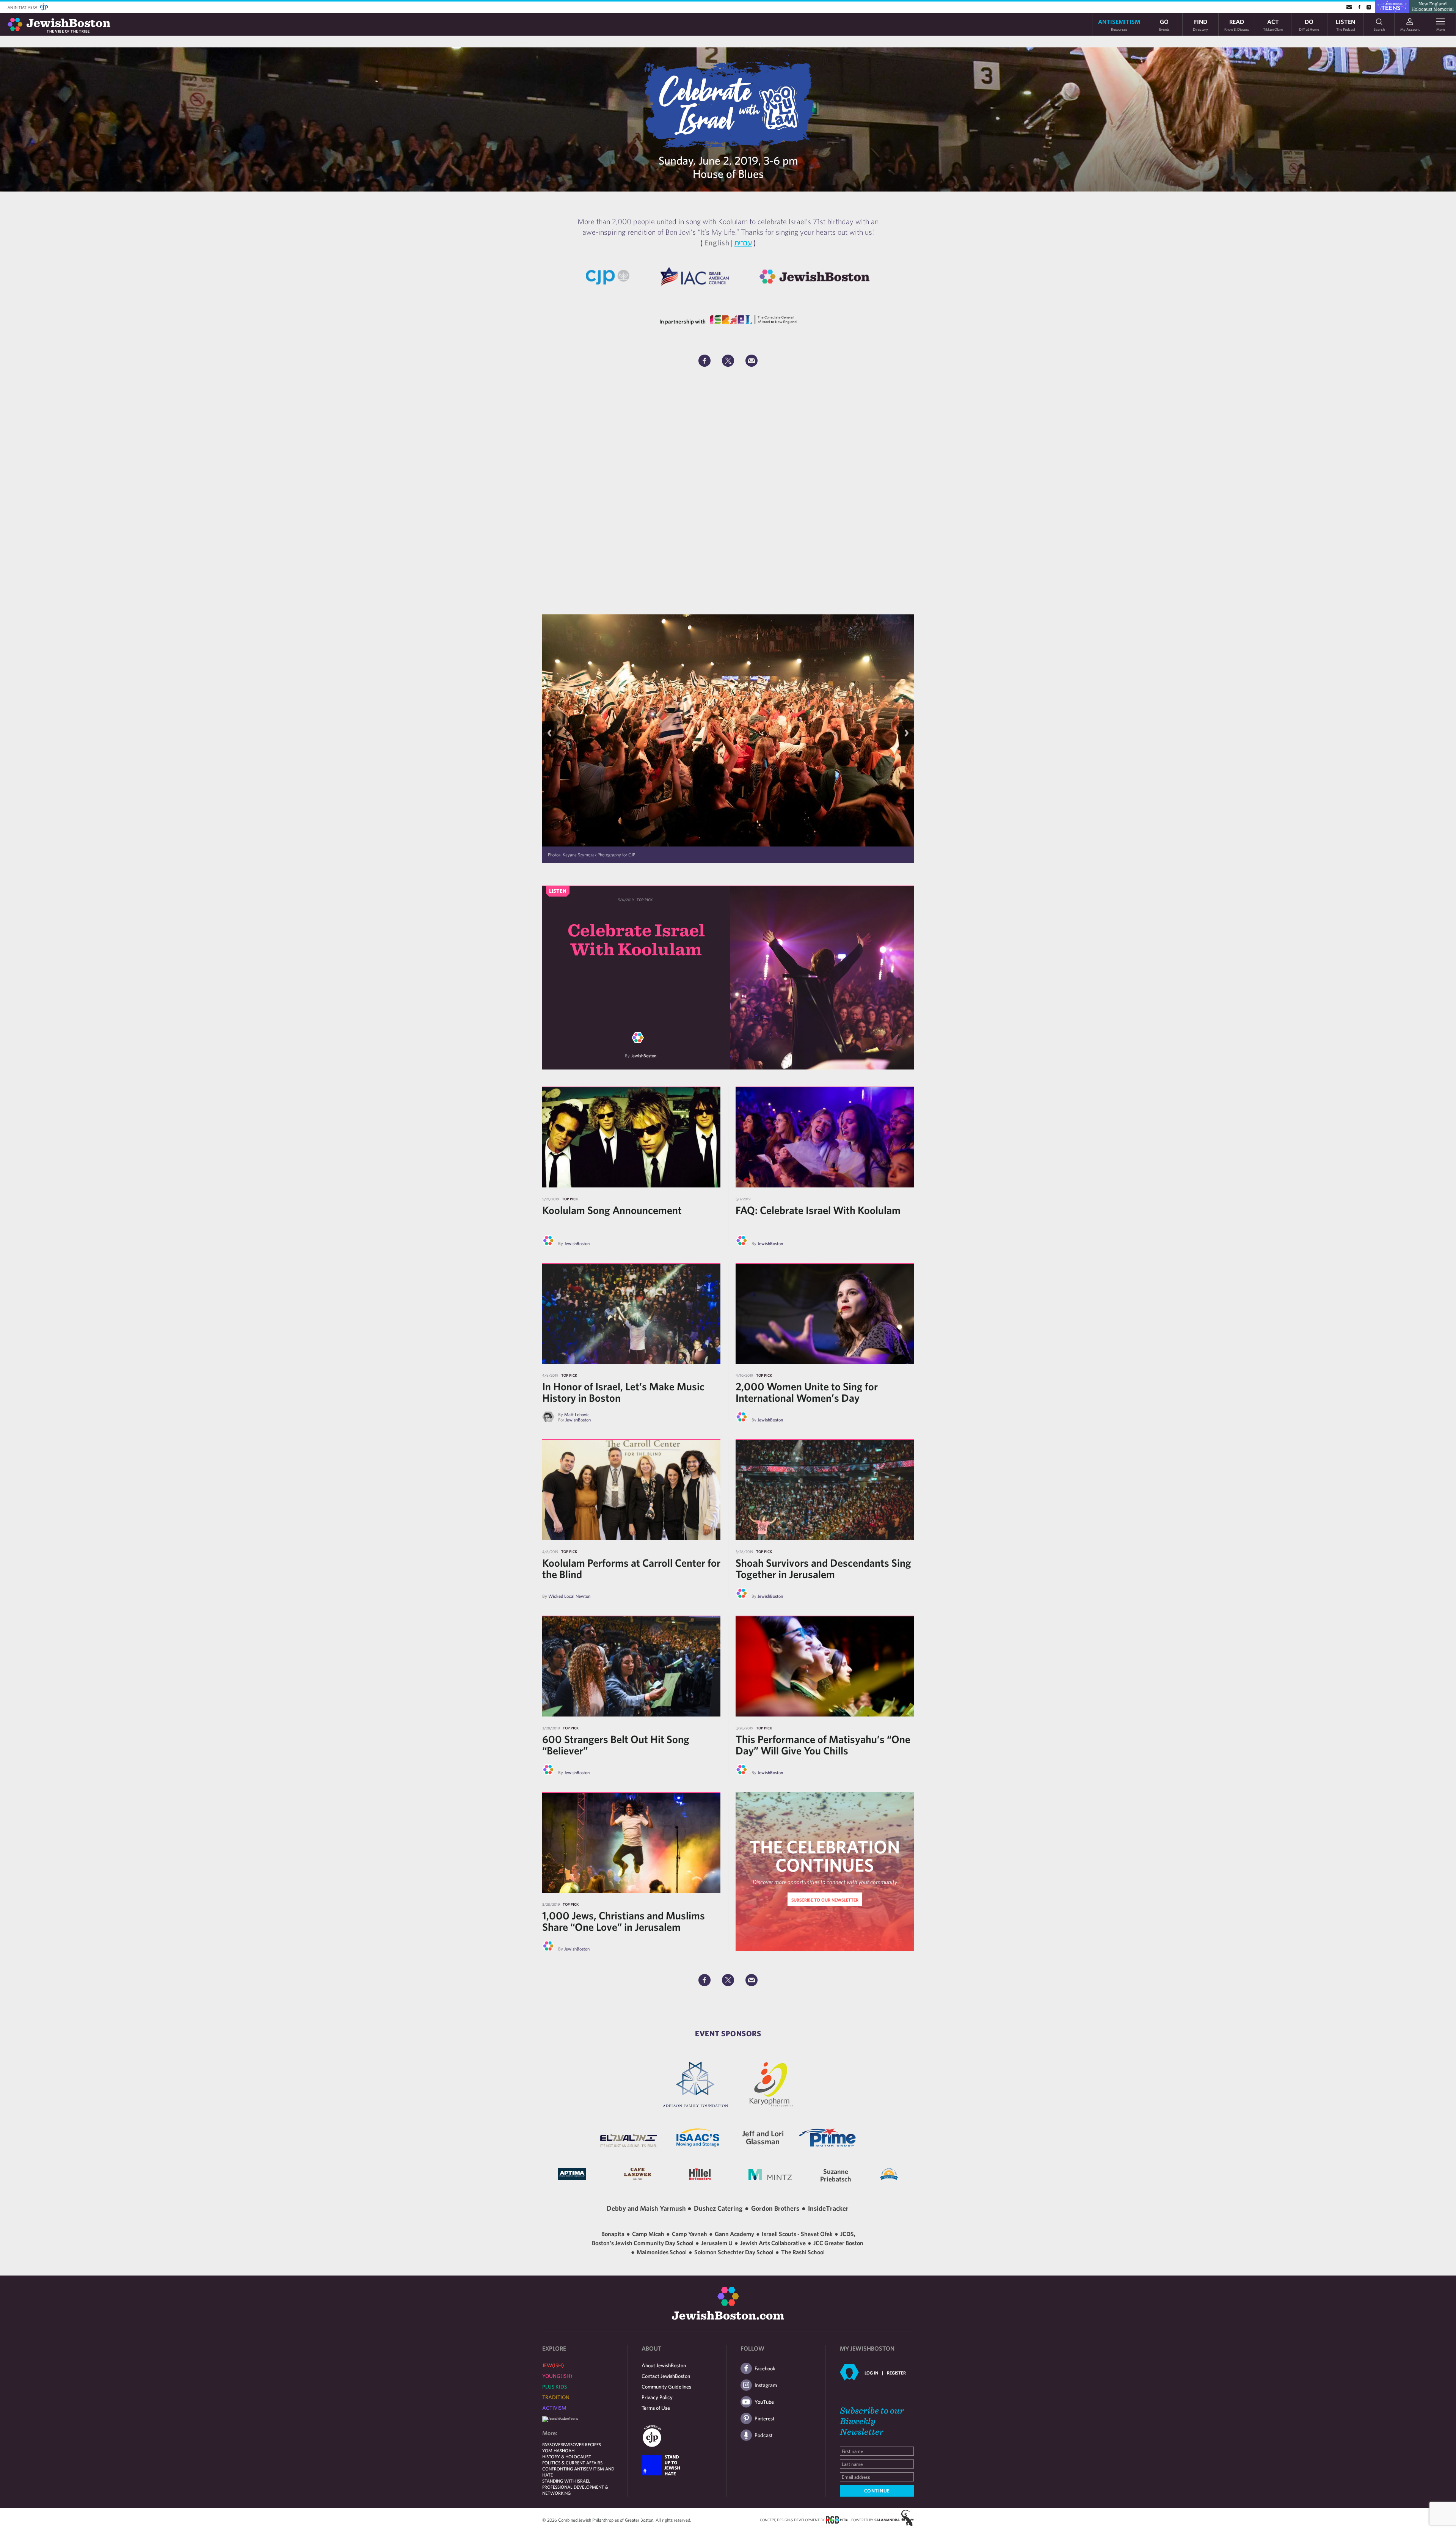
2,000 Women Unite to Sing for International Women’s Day (807, 1392)
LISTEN (1345, 24)
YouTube (764, 2402)
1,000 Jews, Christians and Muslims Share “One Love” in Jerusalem (624, 1921)
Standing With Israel (566, 2481)
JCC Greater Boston (838, 2243)
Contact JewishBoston (666, 2376)
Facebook (765, 2368)
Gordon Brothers (775, 2208)
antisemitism (1119, 24)
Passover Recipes (582, 2444)
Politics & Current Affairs (572, 2462)
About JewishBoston (664, 2365)
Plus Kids (555, 2387)
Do (1309, 24)
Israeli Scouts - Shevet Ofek (798, 2234)
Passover (553, 2444)
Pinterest (765, 2418)
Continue (877, 2491)
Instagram (766, 2385)
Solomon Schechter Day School (734, 2252)
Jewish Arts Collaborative (773, 2243)
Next (907, 733)
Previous (549, 733)
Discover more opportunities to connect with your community (825, 1882)
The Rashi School (803, 2252)
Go (1164, 24)
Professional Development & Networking (575, 2490)
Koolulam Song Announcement (612, 1210)
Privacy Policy (657, 2397)
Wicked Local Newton (569, 1596)
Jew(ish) (553, 2365)
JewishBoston (644, 1055)
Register (896, 2373)
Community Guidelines (666, 2387)
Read (1237, 24)
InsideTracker (828, 2208)
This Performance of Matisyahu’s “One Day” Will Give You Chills (823, 1745)
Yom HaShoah (558, 2450)
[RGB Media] (837, 2519)
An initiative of (23, 7)
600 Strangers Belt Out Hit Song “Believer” (616, 1745)
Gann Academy (735, 2234)
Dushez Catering (718, 2208)
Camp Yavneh (690, 2234)
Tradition (556, 2397)
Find (1200, 24)
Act (1273, 24)
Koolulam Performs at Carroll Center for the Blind (631, 1568)
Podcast (764, 2435)
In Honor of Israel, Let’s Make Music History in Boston (623, 1392)
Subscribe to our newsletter (825, 1900)
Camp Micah (649, 2234)
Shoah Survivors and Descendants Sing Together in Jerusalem (823, 1568)
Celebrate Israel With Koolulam (636, 939)
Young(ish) (557, 2376)
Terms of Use (656, 2408)
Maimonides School (662, 2252)
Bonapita (613, 2234)
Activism (554, 2408)
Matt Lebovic (577, 1414)
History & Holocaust (567, 2456)
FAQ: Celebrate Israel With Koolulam (818, 1210)
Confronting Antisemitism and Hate (578, 2472)
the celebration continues (825, 1856)
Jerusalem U (717, 2243)
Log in (871, 2373)
